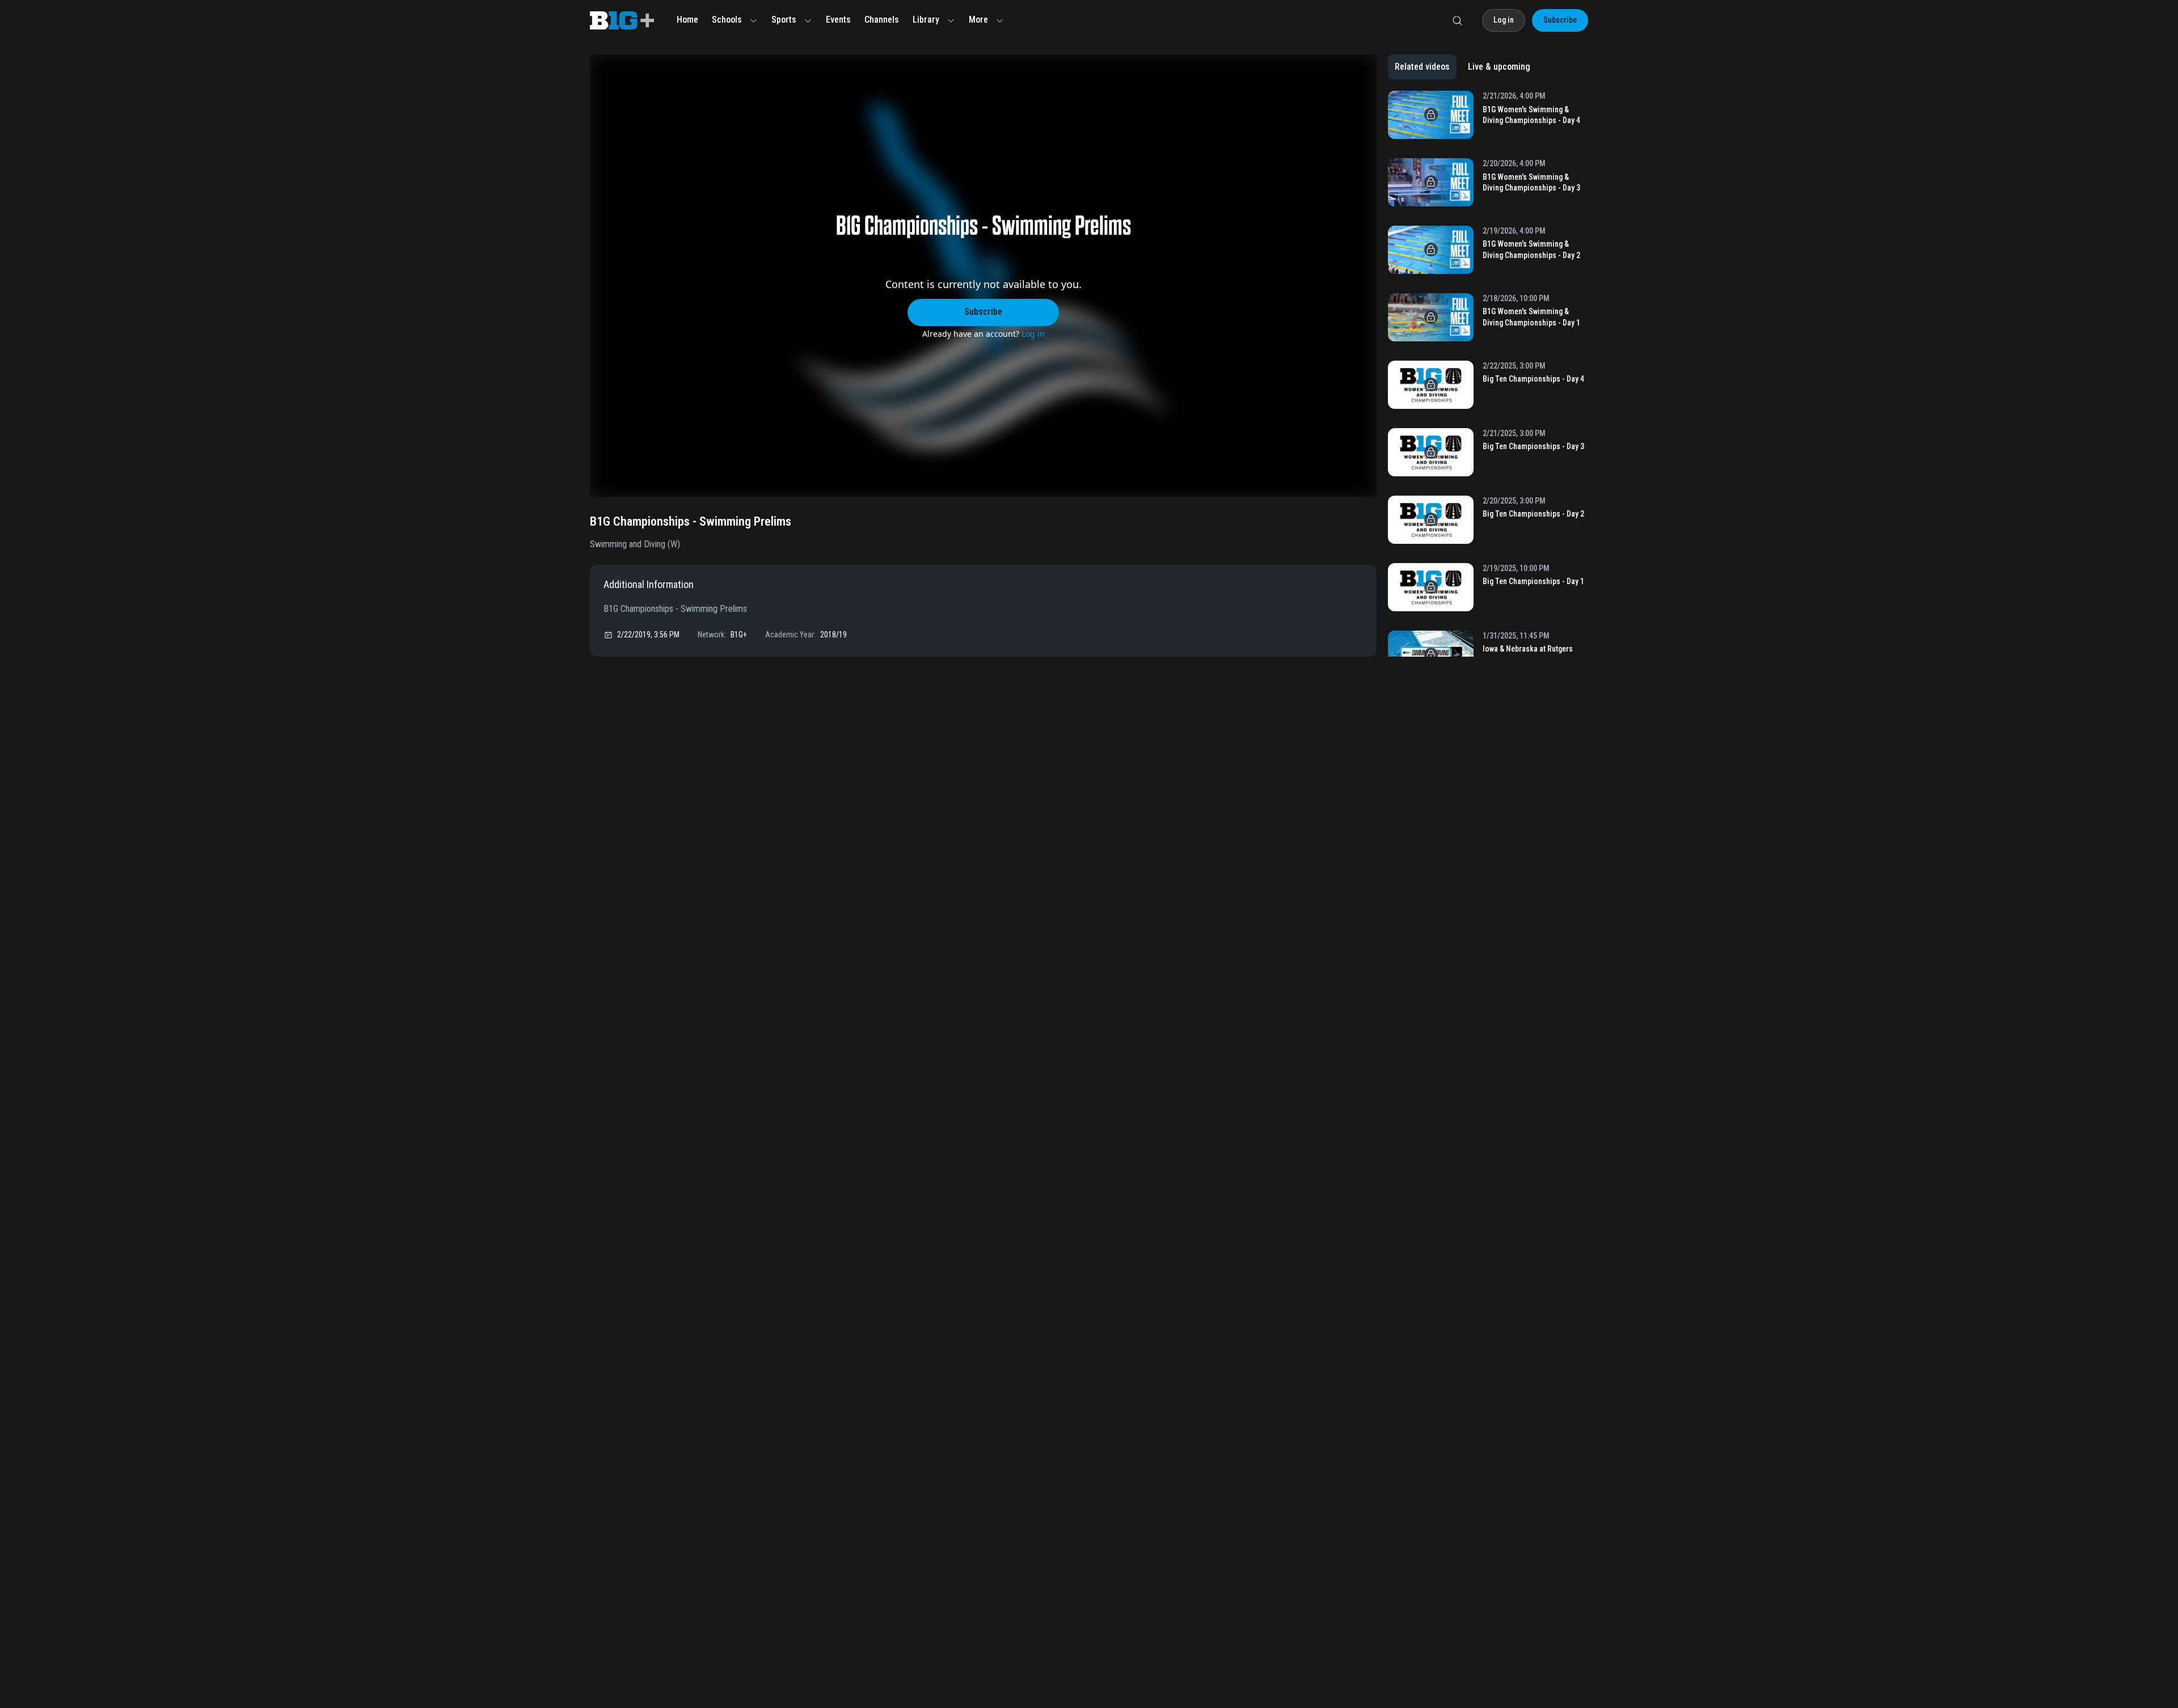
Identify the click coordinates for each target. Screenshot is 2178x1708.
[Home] (622, 20)
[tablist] (1462, 67)
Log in (1033, 334)
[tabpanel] (1488, 374)
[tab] (1422, 67)
